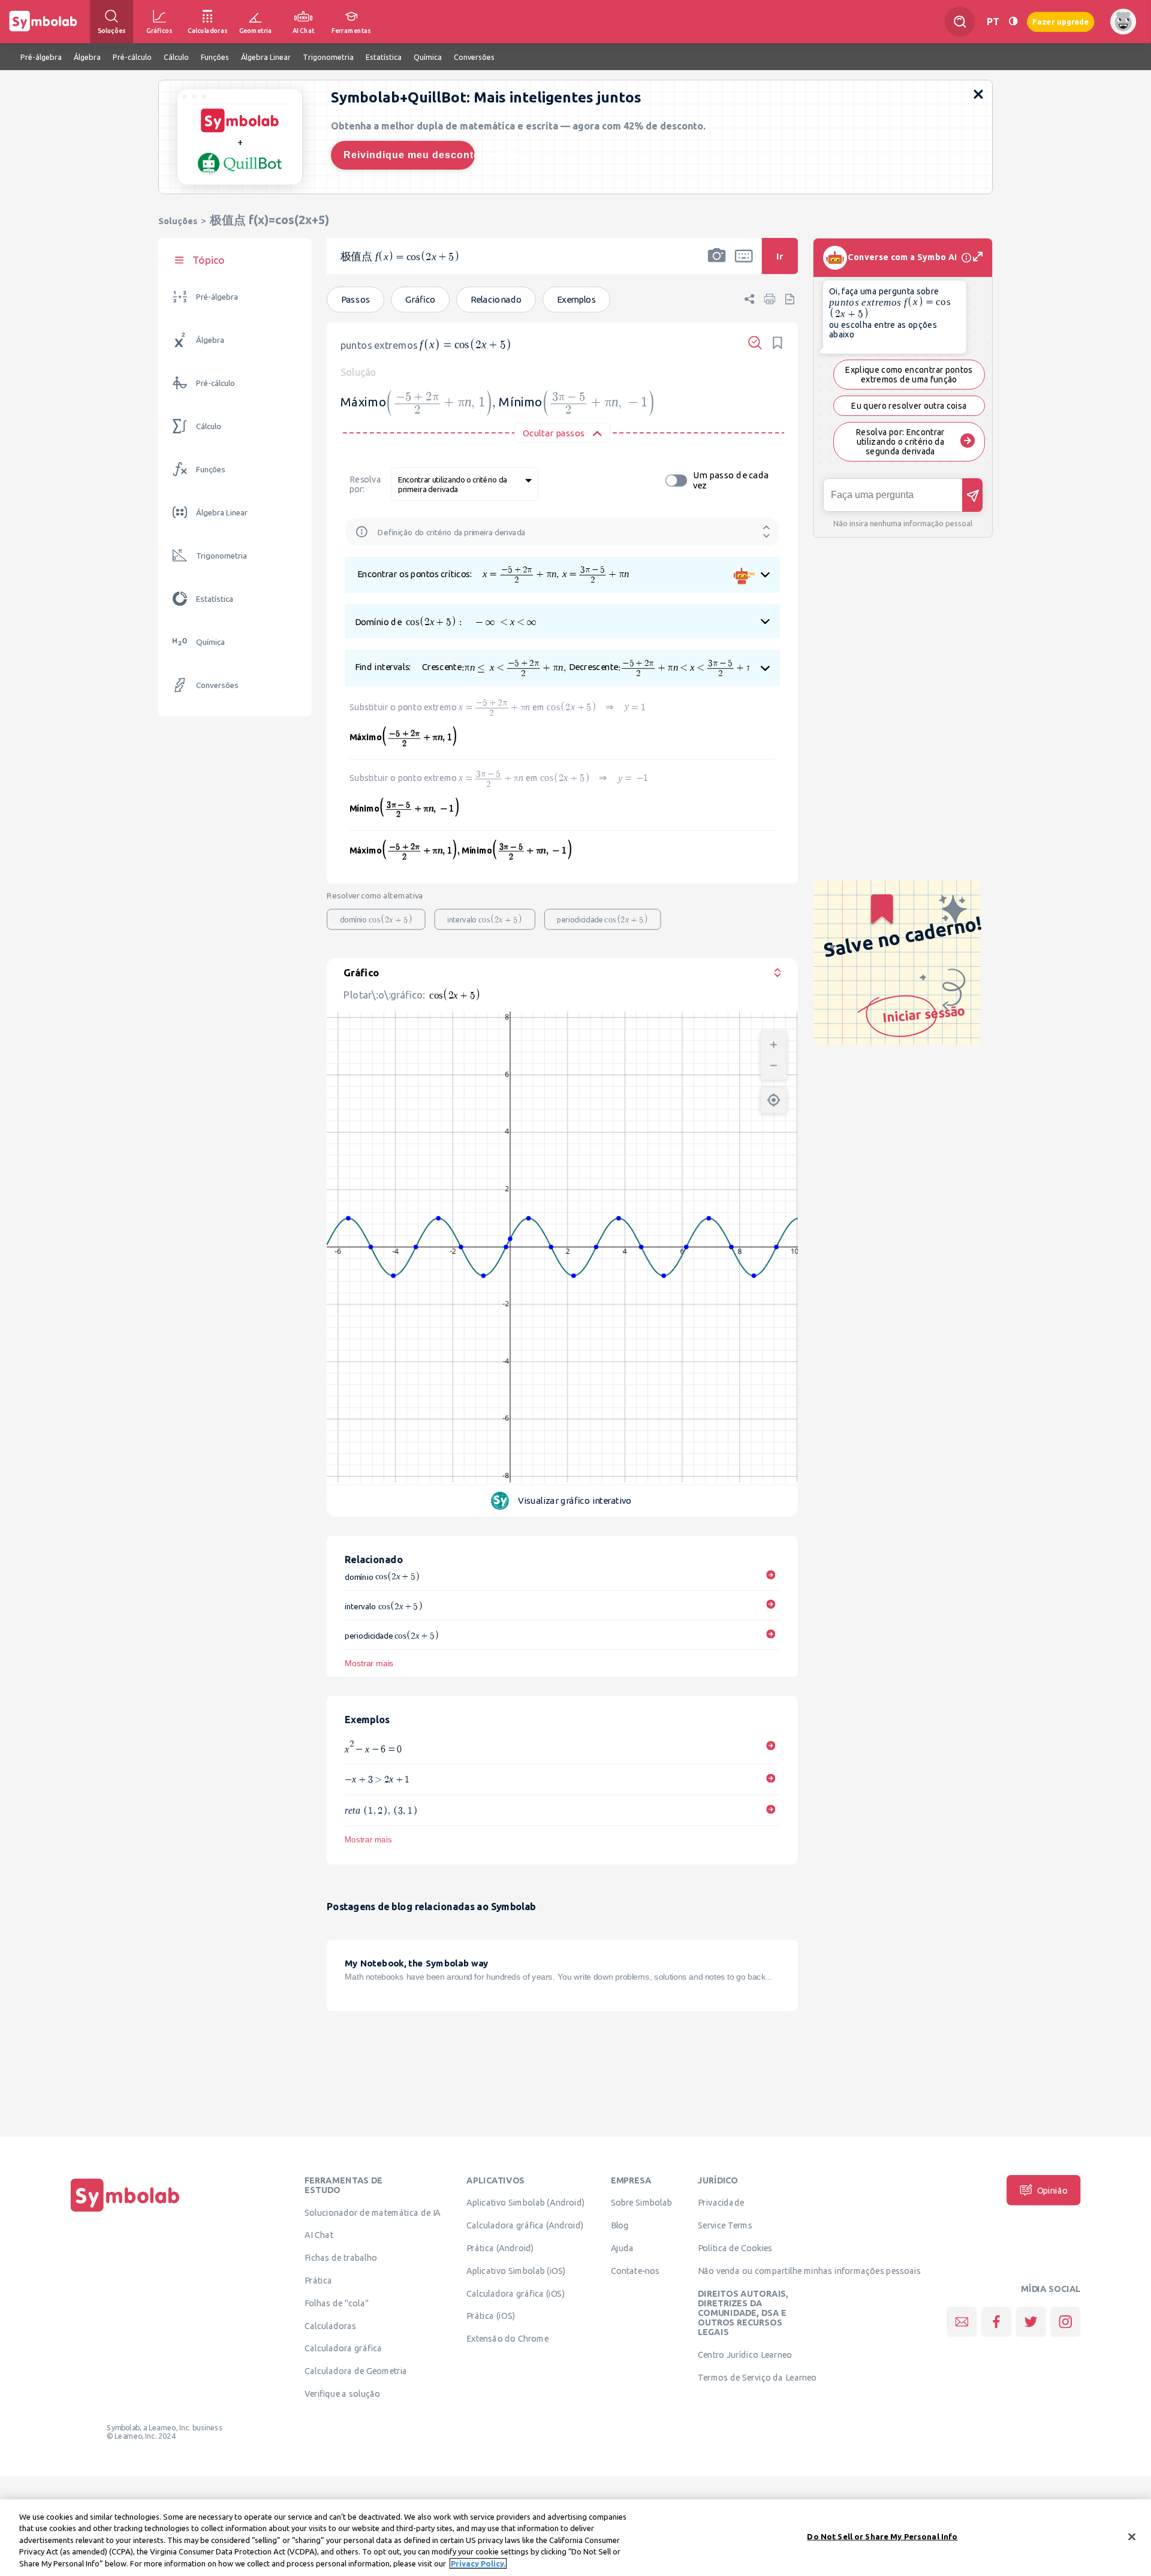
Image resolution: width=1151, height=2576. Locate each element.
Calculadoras (330, 2325)
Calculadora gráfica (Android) (525, 2225)
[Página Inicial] (125, 2212)
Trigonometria (222, 556)
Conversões (217, 685)
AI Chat (319, 2234)
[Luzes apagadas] (1013, 21)
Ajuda (623, 2248)
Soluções (178, 221)
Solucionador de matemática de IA (373, 2212)
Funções (211, 470)
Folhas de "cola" (337, 2303)
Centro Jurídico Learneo (745, 2354)
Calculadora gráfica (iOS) (516, 2293)
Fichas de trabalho (341, 2257)
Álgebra (210, 340)
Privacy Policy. (478, 2563)
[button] (717, 264)
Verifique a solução (342, 2393)
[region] (575, 2538)
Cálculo (209, 426)
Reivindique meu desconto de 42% (409, 155)
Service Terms (725, 2225)
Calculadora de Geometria (356, 2370)
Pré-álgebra (217, 297)
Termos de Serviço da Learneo (757, 2377)
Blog (620, 2225)
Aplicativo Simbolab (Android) (525, 2202)
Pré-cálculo (216, 383)
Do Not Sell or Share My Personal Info (882, 2536)
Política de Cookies (735, 2248)
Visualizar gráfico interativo (576, 1500)
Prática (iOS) (491, 2315)
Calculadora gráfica (343, 2348)
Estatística (215, 599)
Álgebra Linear (222, 513)
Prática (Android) (500, 2248)
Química (210, 642)
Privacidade (721, 2202)
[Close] (1132, 2537)
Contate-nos (635, 2270)
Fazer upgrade (1061, 21)
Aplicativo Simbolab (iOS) (516, 2270)
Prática (318, 2280)
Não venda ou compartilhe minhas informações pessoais (809, 2270)
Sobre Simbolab (642, 2202)
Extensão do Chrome (507, 2338)
